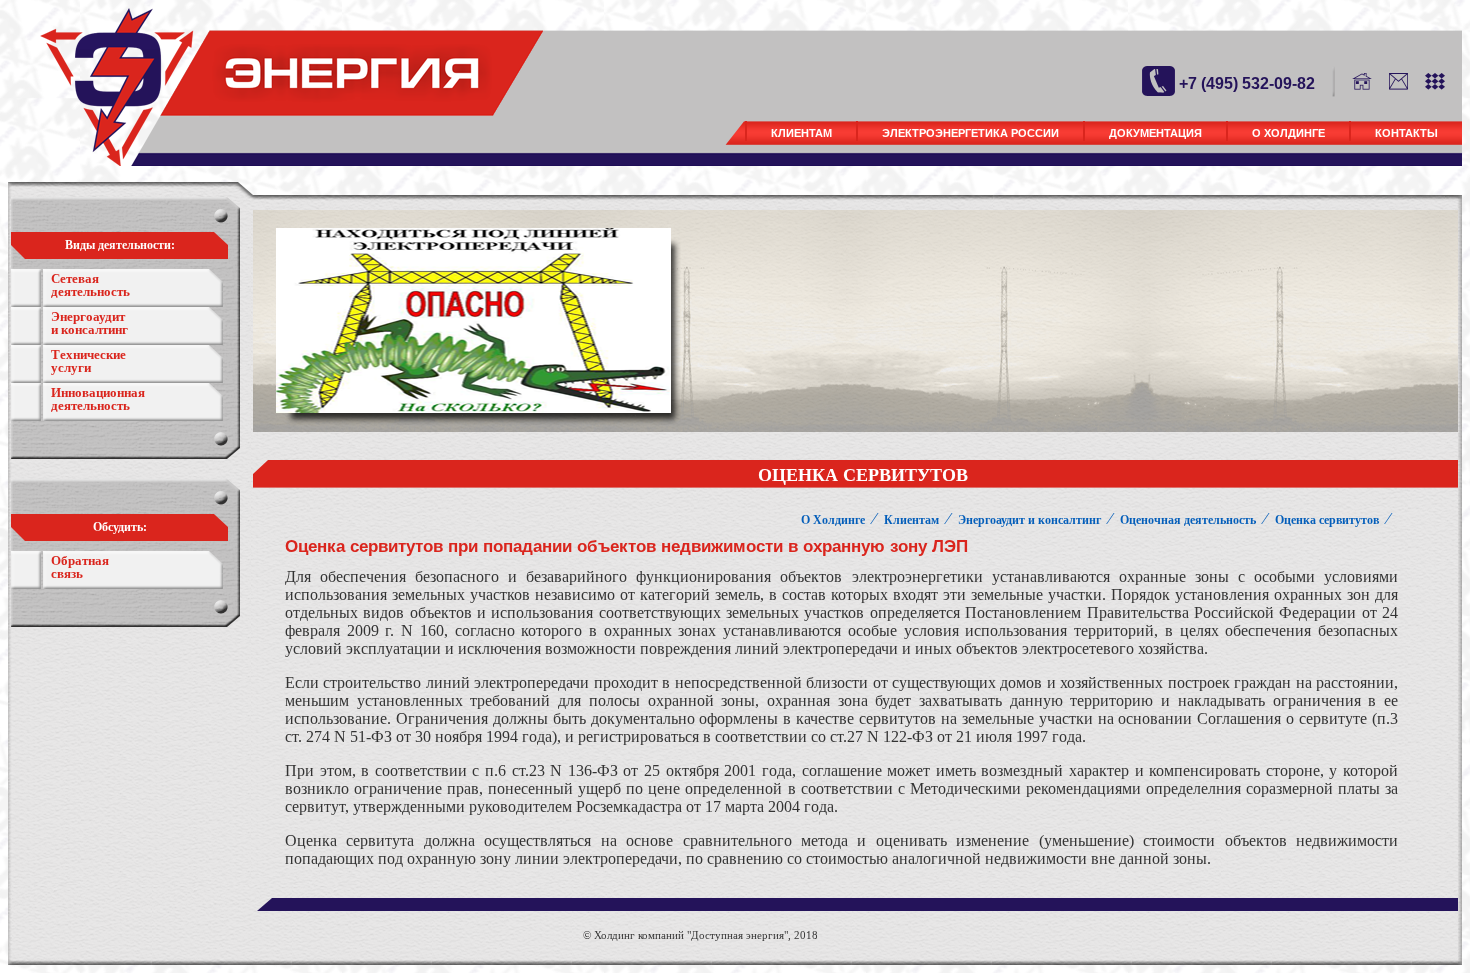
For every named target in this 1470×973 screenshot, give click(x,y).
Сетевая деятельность (90, 285)
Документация (1155, 133)
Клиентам (801, 133)
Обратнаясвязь (80, 567)
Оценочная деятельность (1188, 520)
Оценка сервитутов (1327, 520)
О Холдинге (1288, 133)
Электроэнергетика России (970, 133)
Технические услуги (88, 361)
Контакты (1406, 133)
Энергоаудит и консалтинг (89, 323)
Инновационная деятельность (98, 399)
